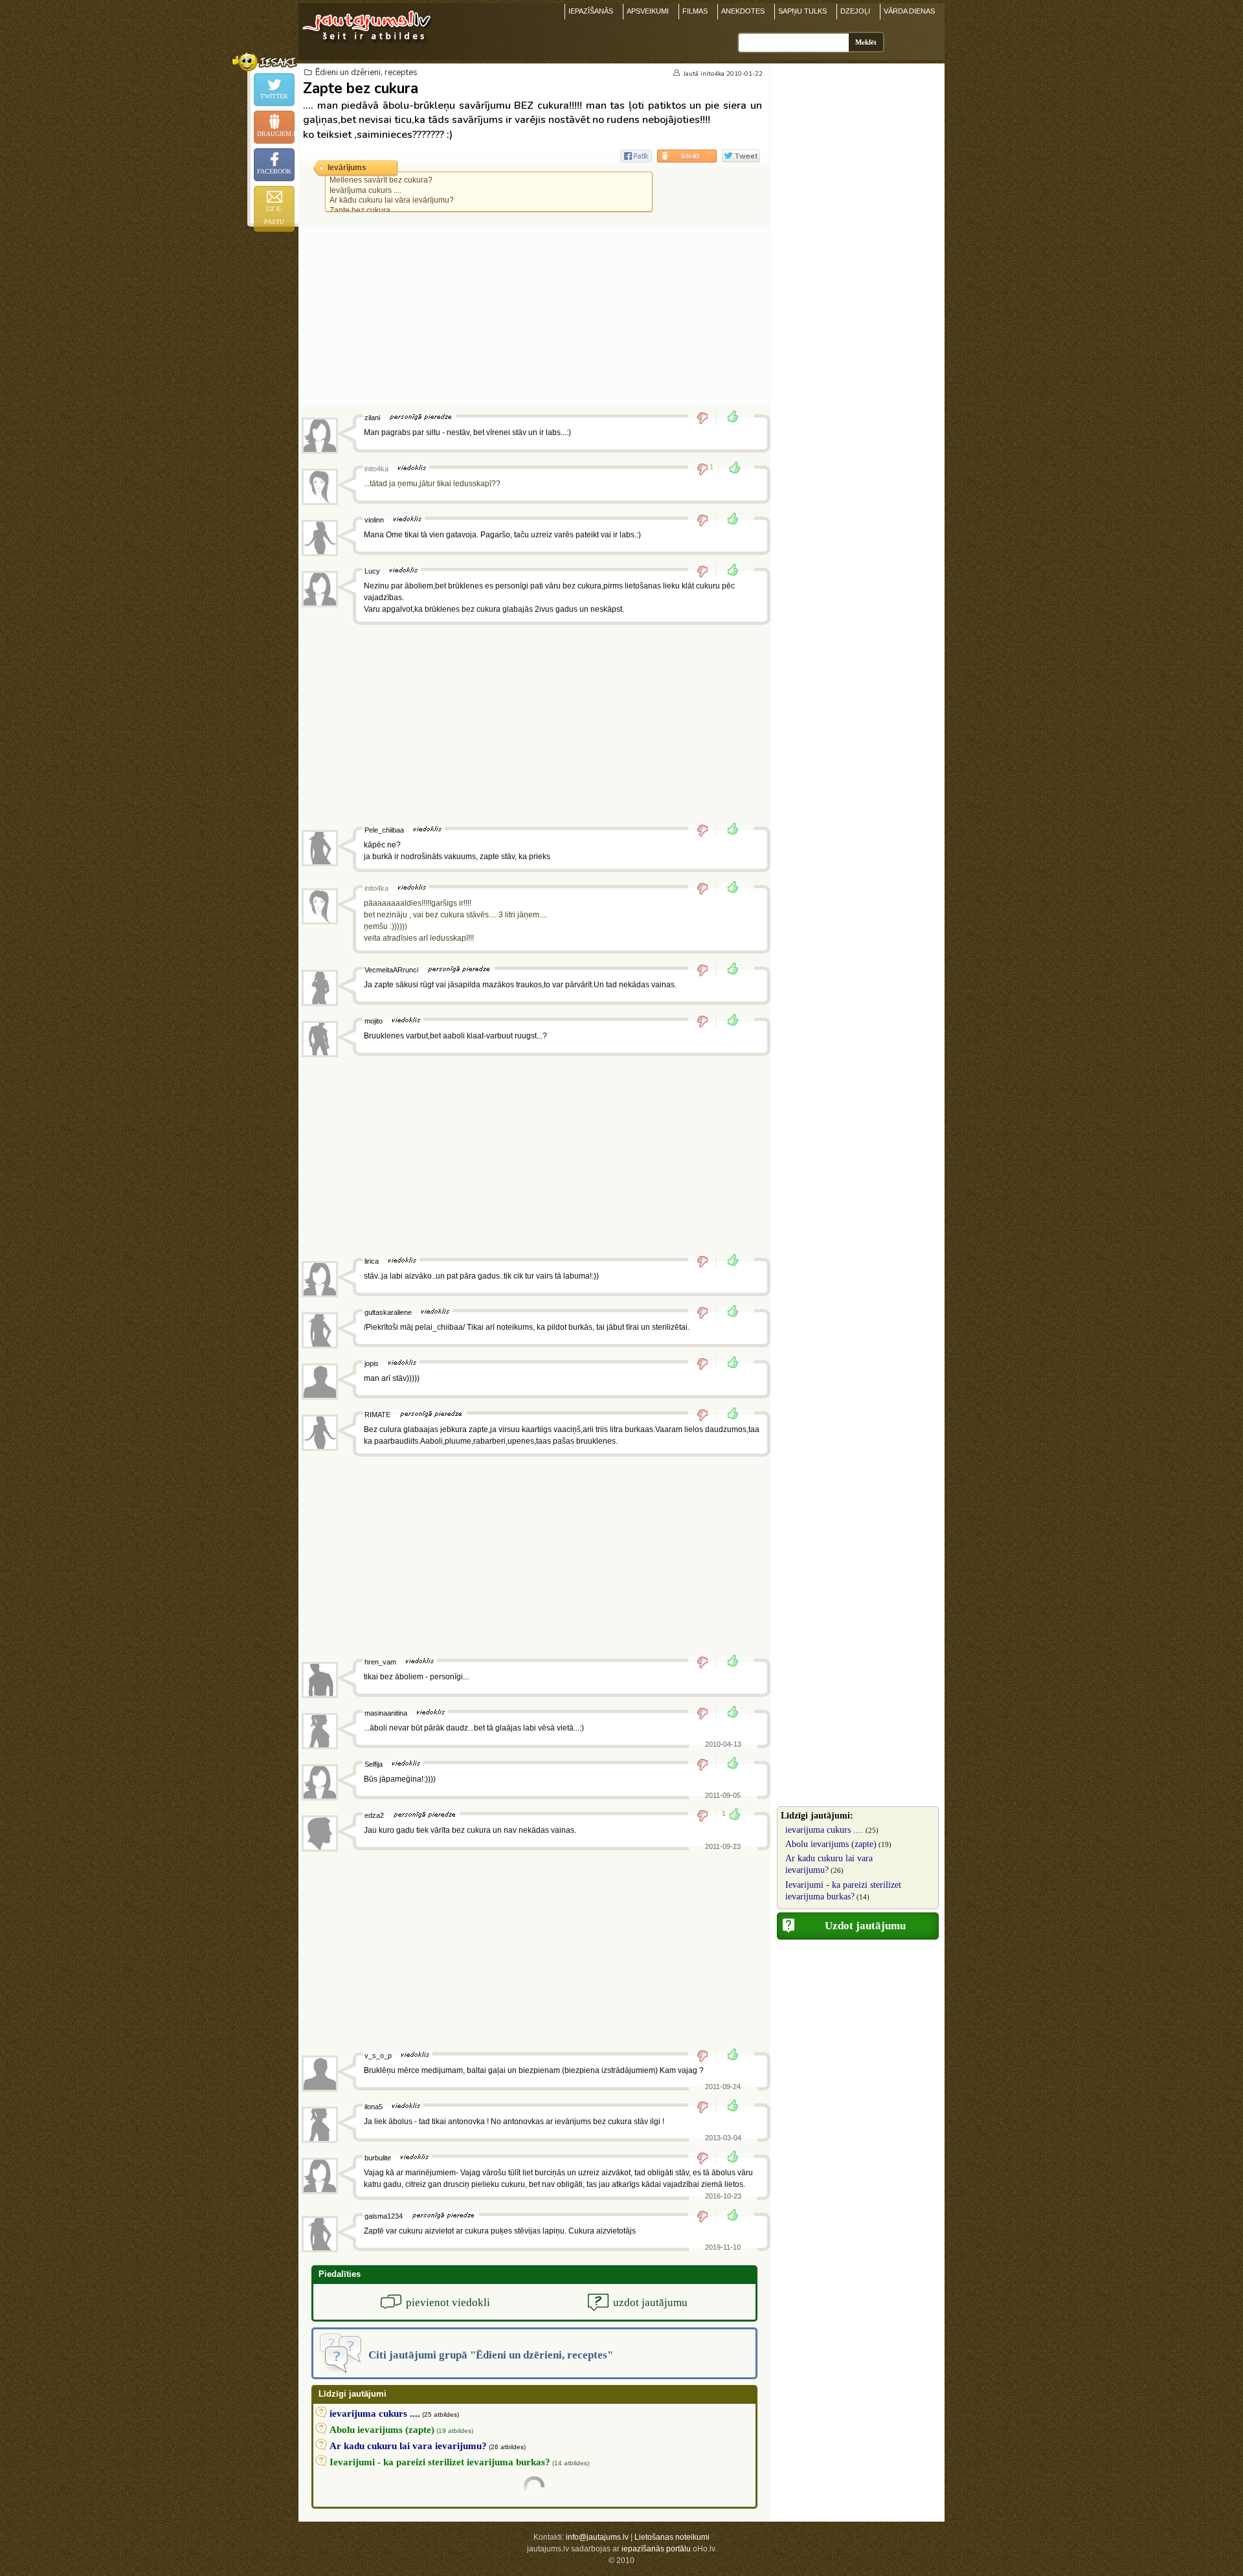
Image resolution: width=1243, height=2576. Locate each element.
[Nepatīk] (707, 418)
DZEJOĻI (855, 11)
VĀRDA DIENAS (909, 11)
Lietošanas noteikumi (672, 2537)
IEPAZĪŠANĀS (591, 11)
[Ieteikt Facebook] (636, 156)
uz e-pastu (274, 215)
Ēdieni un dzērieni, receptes (366, 73)
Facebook (274, 171)
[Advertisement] (534, 316)
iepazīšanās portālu (656, 2549)
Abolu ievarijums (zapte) (831, 1844)
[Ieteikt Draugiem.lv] (687, 156)
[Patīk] (729, 418)
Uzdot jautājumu (865, 1926)
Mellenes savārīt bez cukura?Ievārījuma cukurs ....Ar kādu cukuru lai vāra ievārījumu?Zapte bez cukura (392, 195)
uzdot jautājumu (650, 2302)
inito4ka (712, 74)
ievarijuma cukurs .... (824, 1830)
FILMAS (695, 11)
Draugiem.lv (276, 134)
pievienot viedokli (448, 2302)
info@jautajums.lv (597, 2537)
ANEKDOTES (743, 11)
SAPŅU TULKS (802, 11)
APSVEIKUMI (648, 11)
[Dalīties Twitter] (741, 156)
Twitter (274, 96)
